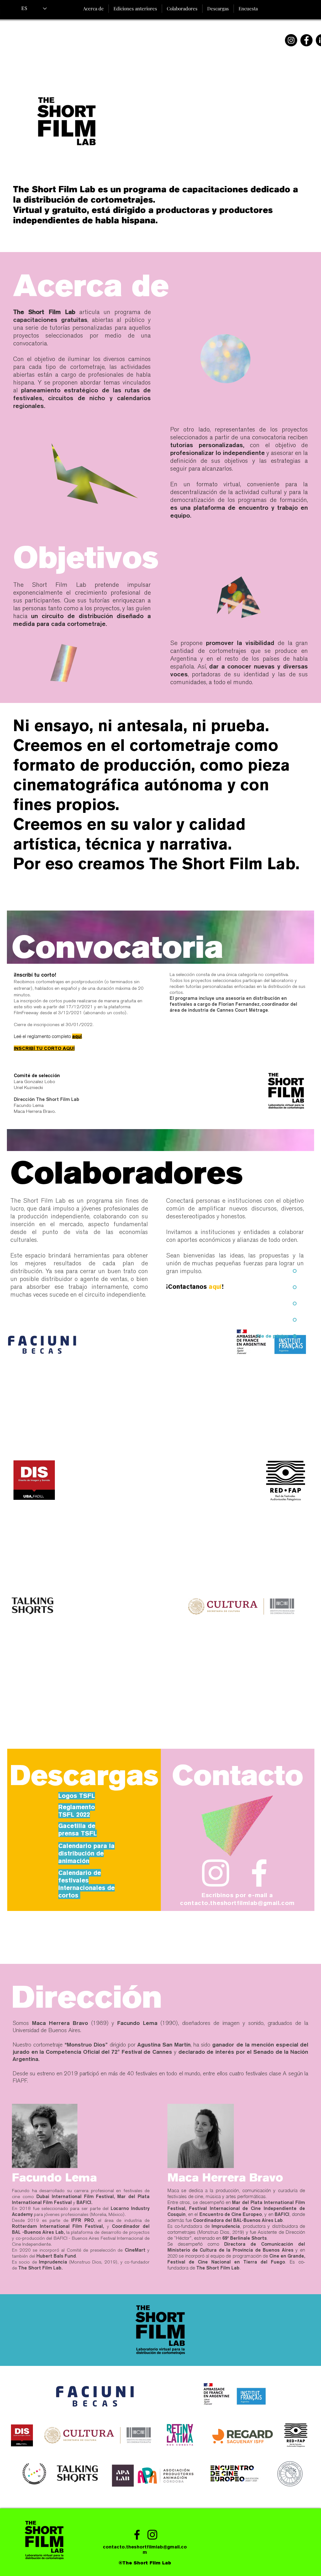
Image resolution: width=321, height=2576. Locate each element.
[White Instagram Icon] (216, 1873)
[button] (135, 9)
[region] (81, 1383)
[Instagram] (291, 40)
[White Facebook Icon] (259, 1873)
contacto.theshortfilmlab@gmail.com (237, 1903)
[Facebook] (306, 40)
